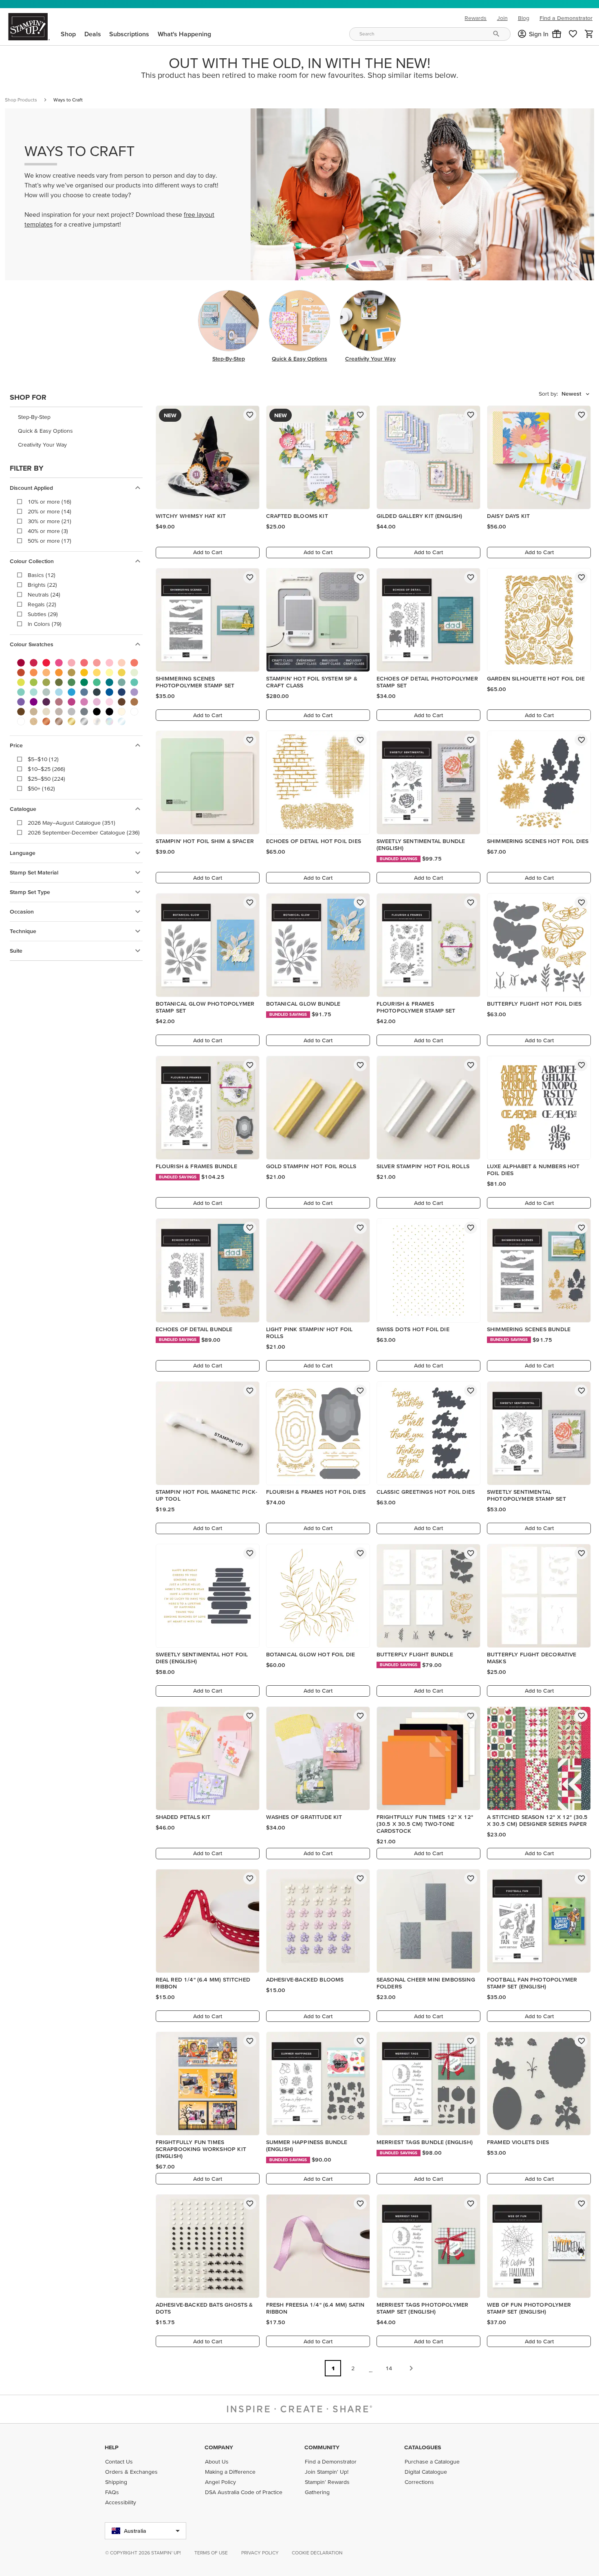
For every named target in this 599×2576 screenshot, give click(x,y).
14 (389, 2368)
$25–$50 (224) (46, 779)
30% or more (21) (50, 521)
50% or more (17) (50, 541)
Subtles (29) (43, 614)
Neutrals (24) (44, 594)
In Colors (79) (45, 624)
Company (219, 2447)
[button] (557, 34)
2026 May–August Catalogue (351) (72, 823)
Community (322, 2447)
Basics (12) (42, 575)
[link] (573, 34)
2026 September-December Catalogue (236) (84, 832)
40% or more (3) (48, 531)
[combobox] (430, 34)
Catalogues (423, 2447)
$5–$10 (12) (43, 759)
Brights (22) (42, 585)
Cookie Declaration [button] (317, 2553)
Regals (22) (42, 604)
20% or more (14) (50, 511)
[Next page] (411, 2368)
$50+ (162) (41, 788)
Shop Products (21, 100)
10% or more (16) (50, 502)
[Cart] (589, 34)
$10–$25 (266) (46, 769)
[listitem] (76, 417)
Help (112, 2447)
